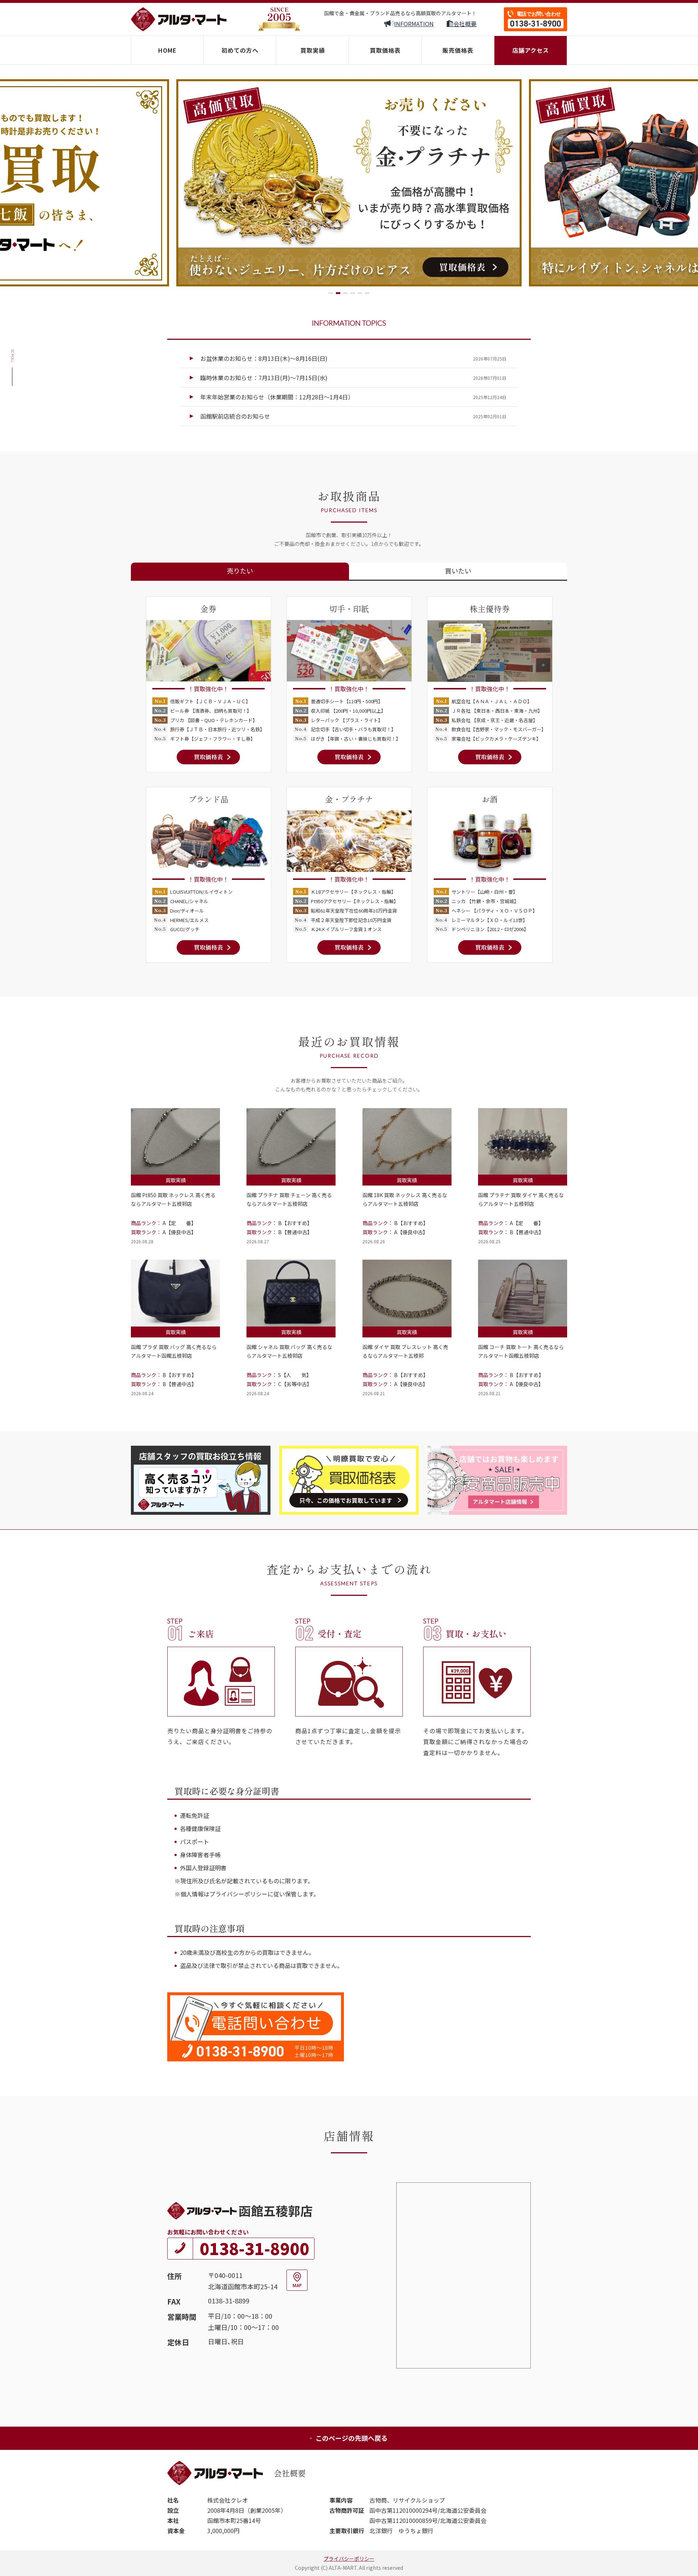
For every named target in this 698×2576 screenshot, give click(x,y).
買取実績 (313, 50)
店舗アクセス (531, 50)
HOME (167, 50)
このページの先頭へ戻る (352, 2438)
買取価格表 (385, 50)
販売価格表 (458, 50)
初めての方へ (240, 50)
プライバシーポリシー (349, 2559)
